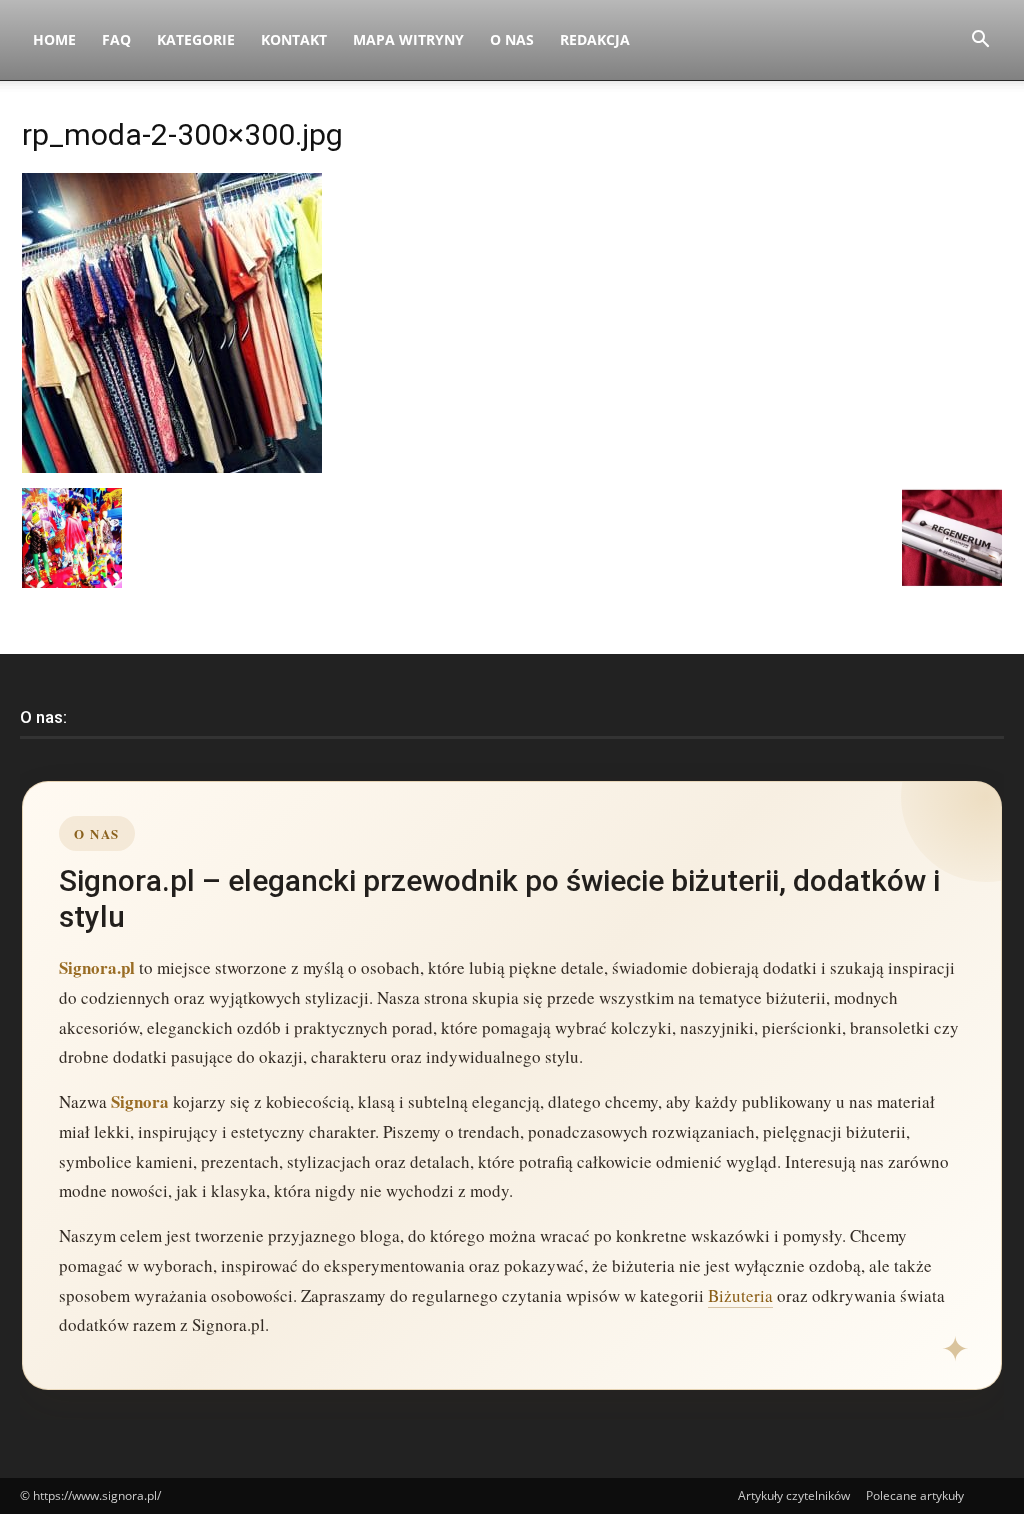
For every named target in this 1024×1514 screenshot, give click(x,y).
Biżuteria (740, 1295)
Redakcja (595, 39)
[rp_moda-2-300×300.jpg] (172, 467)
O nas (512, 39)
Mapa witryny (408, 39)
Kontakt (294, 39)
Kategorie (196, 39)
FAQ (116, 39)
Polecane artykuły (915, 1495)
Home (54, 39)
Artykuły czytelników (794, 1495)
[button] (980, 41)
